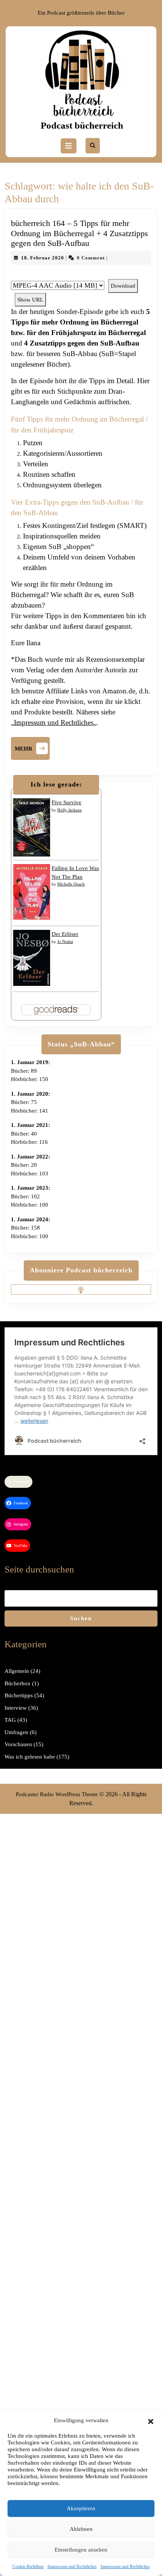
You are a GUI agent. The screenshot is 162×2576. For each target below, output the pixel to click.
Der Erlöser (65, 934)
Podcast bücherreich (82, 125)
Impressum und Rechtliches (72, 2567)
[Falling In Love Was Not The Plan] (32, 892)
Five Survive (66, 802)
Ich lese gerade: (56, 784)
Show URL (30, 300)
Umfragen (16, 1732)
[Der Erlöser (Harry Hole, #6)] (32, 957)
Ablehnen (81, 2529)
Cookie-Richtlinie (28, 2567)
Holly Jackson (70, 810)
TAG (10, 1720)
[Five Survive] (32, 827)
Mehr (32, 747)
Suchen (81, 1618)
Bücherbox (18, 1683)
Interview (16, 1708)
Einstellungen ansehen (81, 2550)
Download (123, 286)
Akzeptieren (81, 2508)
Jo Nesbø (65, 942)
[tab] (69, 146)
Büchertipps (19, 1695)
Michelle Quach (71, 884)
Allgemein (17, 1671)
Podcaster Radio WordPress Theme (57, 1794)
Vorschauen (18, 1744)
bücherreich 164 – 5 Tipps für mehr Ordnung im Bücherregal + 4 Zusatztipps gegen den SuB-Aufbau (79, 233)
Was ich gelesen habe (30, 1757)
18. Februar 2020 (43, 258)
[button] (151, 2420)
